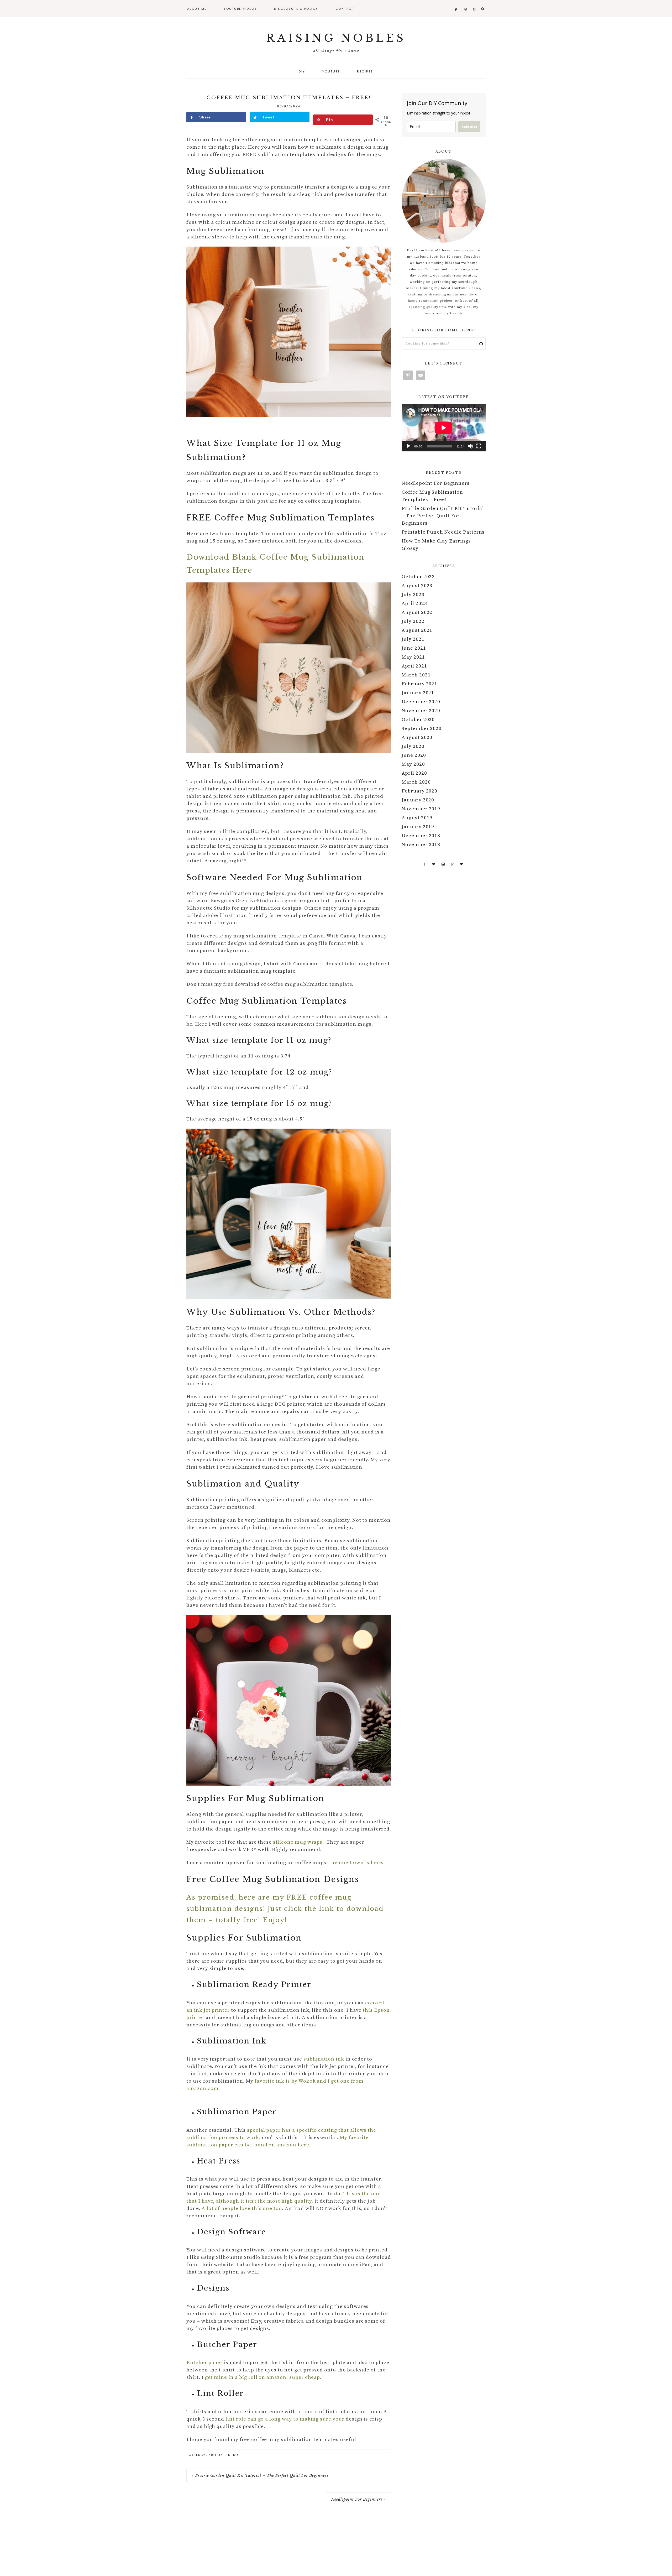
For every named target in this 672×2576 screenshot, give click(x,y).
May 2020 (413, 764)
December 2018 (421, 836)
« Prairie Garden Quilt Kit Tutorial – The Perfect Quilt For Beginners (260, 2475)
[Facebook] (424, 864)
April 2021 (414, 666)
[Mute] (470, 446)
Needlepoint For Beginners (436, 483)
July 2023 (413, 595)
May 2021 (413, 657)
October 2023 (418, 577)
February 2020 (419, 791)
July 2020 (413, 746)
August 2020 (417, 737)
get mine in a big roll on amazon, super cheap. (263, 2377)
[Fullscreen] (479, 446)
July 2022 (413, 621)
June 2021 (414, 648)
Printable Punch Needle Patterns (443, 532)
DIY (236, 2455)
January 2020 (418, 800)
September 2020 (422, 729)
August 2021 (417, 630)
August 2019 (417, 818)
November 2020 (421, 711)
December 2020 (421, 702)
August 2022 (417, 612)
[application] (444, 428)
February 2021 (419, 684)
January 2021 (418, 693)
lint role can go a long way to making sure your (285, 2419)
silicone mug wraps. (299, 1842)
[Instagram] (443, 864)
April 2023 (414, 604)
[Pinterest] (452, 864)
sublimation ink (324, 2059)
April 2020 (414, 773)
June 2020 (414, 755)
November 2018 (421, 845)
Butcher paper (204, 2363)
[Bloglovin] (461, 864)
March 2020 (416, 782)
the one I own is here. (357, 1863)
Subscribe (469, 126)
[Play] (408, 446)
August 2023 (417, 586)
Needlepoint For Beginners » (358, 2499)
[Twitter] (434, 864)
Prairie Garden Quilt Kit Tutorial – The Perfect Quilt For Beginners (443, 516)
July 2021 (413, 639)
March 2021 (416, 675)
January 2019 (418, 827)
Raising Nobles (336, 38)
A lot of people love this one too (242, 2209)
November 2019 (421, 809)
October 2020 (418, 720)
